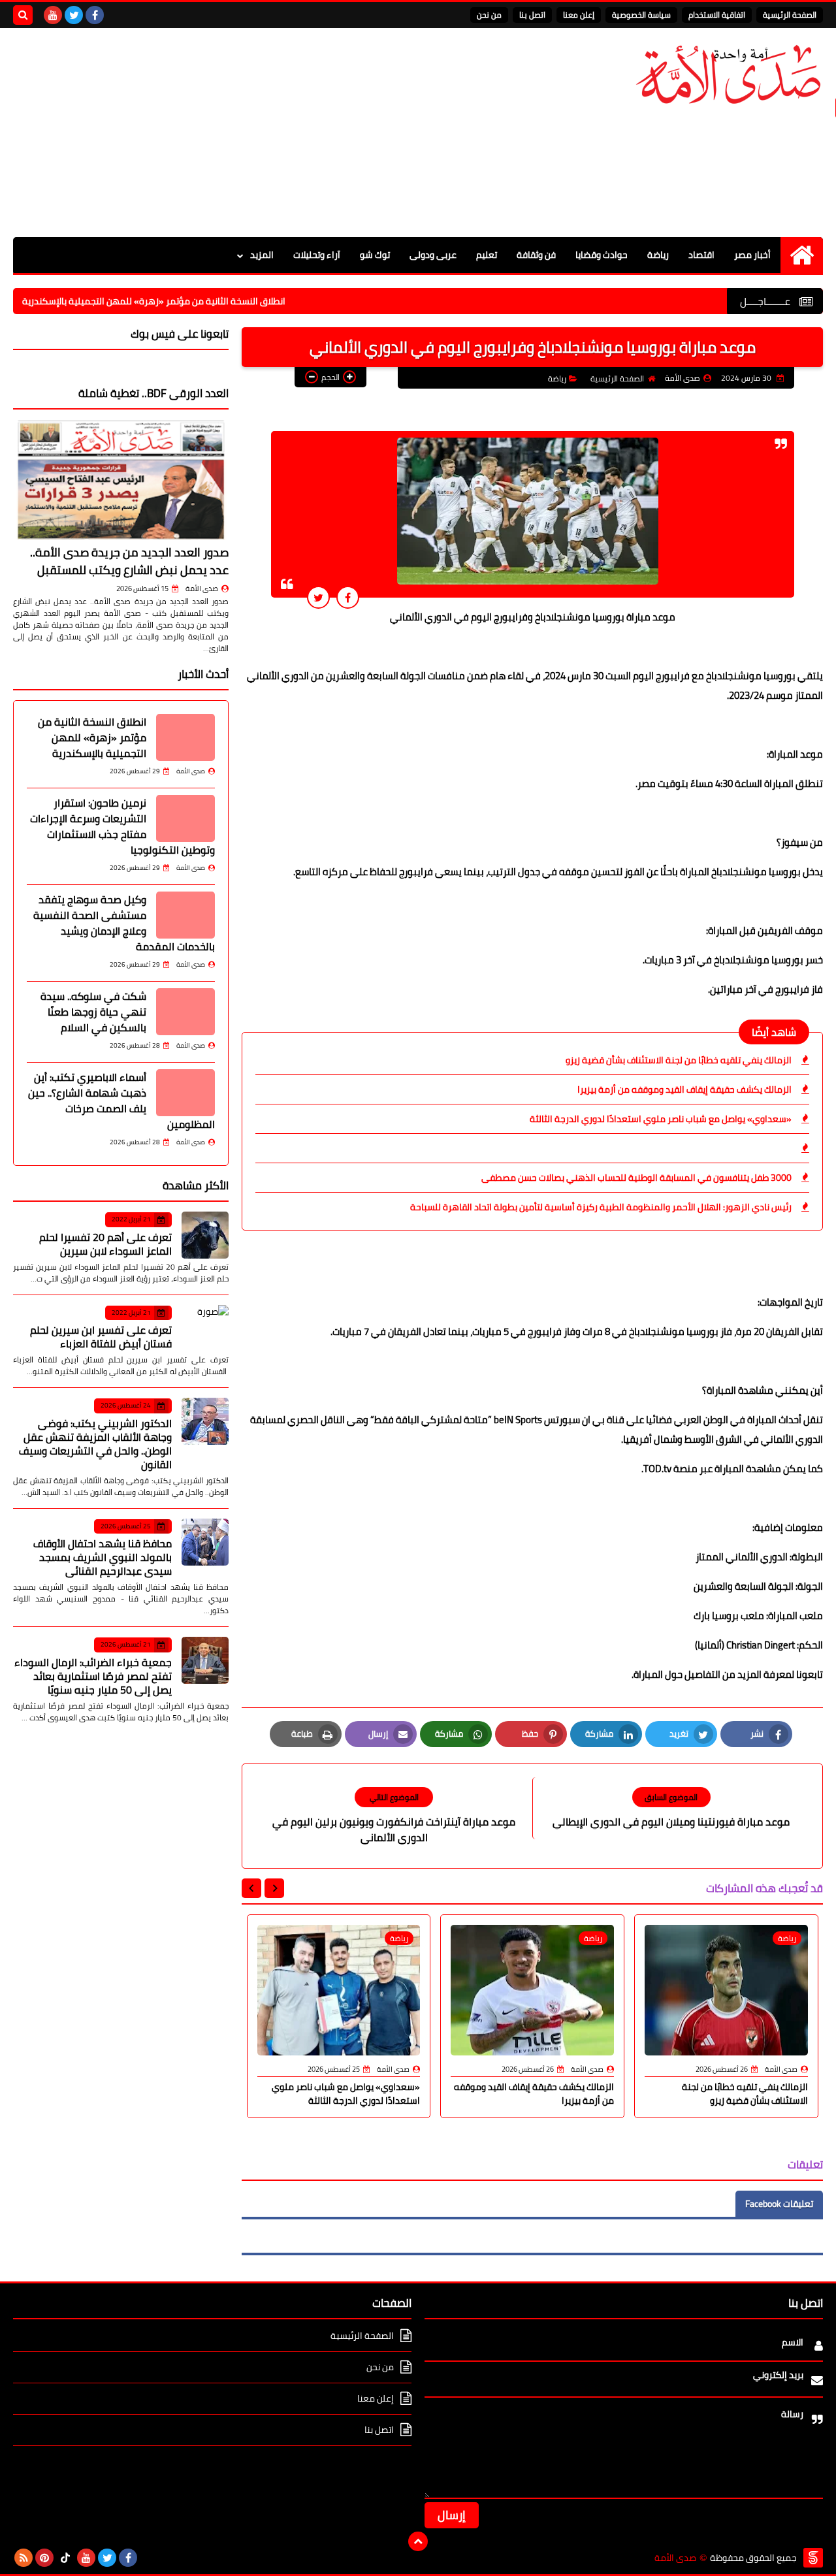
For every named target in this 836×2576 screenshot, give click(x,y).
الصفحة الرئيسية (790, 15)
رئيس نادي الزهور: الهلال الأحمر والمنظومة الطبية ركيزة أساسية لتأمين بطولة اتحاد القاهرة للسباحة (601, 1207)
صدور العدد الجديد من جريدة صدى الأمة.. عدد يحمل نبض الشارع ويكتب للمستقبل (129, 561)
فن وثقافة (536, 255)
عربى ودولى (433, 255)
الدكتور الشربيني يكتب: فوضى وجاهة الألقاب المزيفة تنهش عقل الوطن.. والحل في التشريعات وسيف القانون (95, 1444)
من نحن (489, 15)
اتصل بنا (532, 15)
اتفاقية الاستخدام (717, 15)
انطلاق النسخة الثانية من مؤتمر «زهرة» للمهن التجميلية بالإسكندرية (215, 301)
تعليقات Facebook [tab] (779, 2204)
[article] (394, 1816)
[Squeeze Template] (813, 2558)
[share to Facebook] (348, 597)
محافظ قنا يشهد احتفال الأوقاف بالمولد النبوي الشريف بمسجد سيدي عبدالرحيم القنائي (103, 1557)
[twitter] (74, 15)
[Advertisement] (251, 133)
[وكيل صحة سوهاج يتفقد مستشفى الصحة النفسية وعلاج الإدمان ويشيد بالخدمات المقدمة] (185, 915)
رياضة (658, 255)
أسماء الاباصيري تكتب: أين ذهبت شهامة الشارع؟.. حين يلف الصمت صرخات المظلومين (121, 1101)
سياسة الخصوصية (641, 15)
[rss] (24, 2558)
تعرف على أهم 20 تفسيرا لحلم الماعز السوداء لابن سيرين (105, 1244)
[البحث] (23, 15)
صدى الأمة (202, 588)
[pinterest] (44, 2558)
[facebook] (95, 15)
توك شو (375, 255)
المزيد (262, 255)
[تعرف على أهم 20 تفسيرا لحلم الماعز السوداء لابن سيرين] (205, 1235)
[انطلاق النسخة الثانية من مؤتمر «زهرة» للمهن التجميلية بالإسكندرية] (185, 737)
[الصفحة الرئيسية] (802, 255)
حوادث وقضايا (602, 255)
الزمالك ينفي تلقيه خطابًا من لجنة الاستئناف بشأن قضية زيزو (679, 1060)
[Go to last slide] (274, 1888)
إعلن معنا (579, 15)
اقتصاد (701, 255)
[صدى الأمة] (728, 75)
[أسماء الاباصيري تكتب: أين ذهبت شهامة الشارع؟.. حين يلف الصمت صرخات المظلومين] (185, 1093)
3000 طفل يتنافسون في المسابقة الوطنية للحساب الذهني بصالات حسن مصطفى (636, 1178)
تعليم (487, 255)
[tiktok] (65, 2558)
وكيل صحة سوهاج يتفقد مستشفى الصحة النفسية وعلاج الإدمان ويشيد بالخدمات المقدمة (124, 923)
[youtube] (53, 15)
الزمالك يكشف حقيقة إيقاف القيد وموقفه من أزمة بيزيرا (684, 1089)
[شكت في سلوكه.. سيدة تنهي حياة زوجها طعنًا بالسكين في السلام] (185, 1012)
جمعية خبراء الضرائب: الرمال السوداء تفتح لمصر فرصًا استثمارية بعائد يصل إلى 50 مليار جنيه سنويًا (93, 1676)
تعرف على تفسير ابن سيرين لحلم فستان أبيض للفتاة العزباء (101, 1337)
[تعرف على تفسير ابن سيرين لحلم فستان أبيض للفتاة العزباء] (205, 1328)
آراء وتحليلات (317, 255)
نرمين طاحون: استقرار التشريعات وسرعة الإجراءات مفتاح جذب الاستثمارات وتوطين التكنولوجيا (122, 826)
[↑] (418, 2541)
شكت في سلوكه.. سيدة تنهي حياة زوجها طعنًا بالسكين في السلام (93, 1012)
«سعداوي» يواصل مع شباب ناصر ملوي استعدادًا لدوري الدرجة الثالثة (661, 1119)
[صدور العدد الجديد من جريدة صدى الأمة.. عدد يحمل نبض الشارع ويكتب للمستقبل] (121, 480)
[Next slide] (251, 1888)
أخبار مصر (752, 255)
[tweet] (318, 597)
